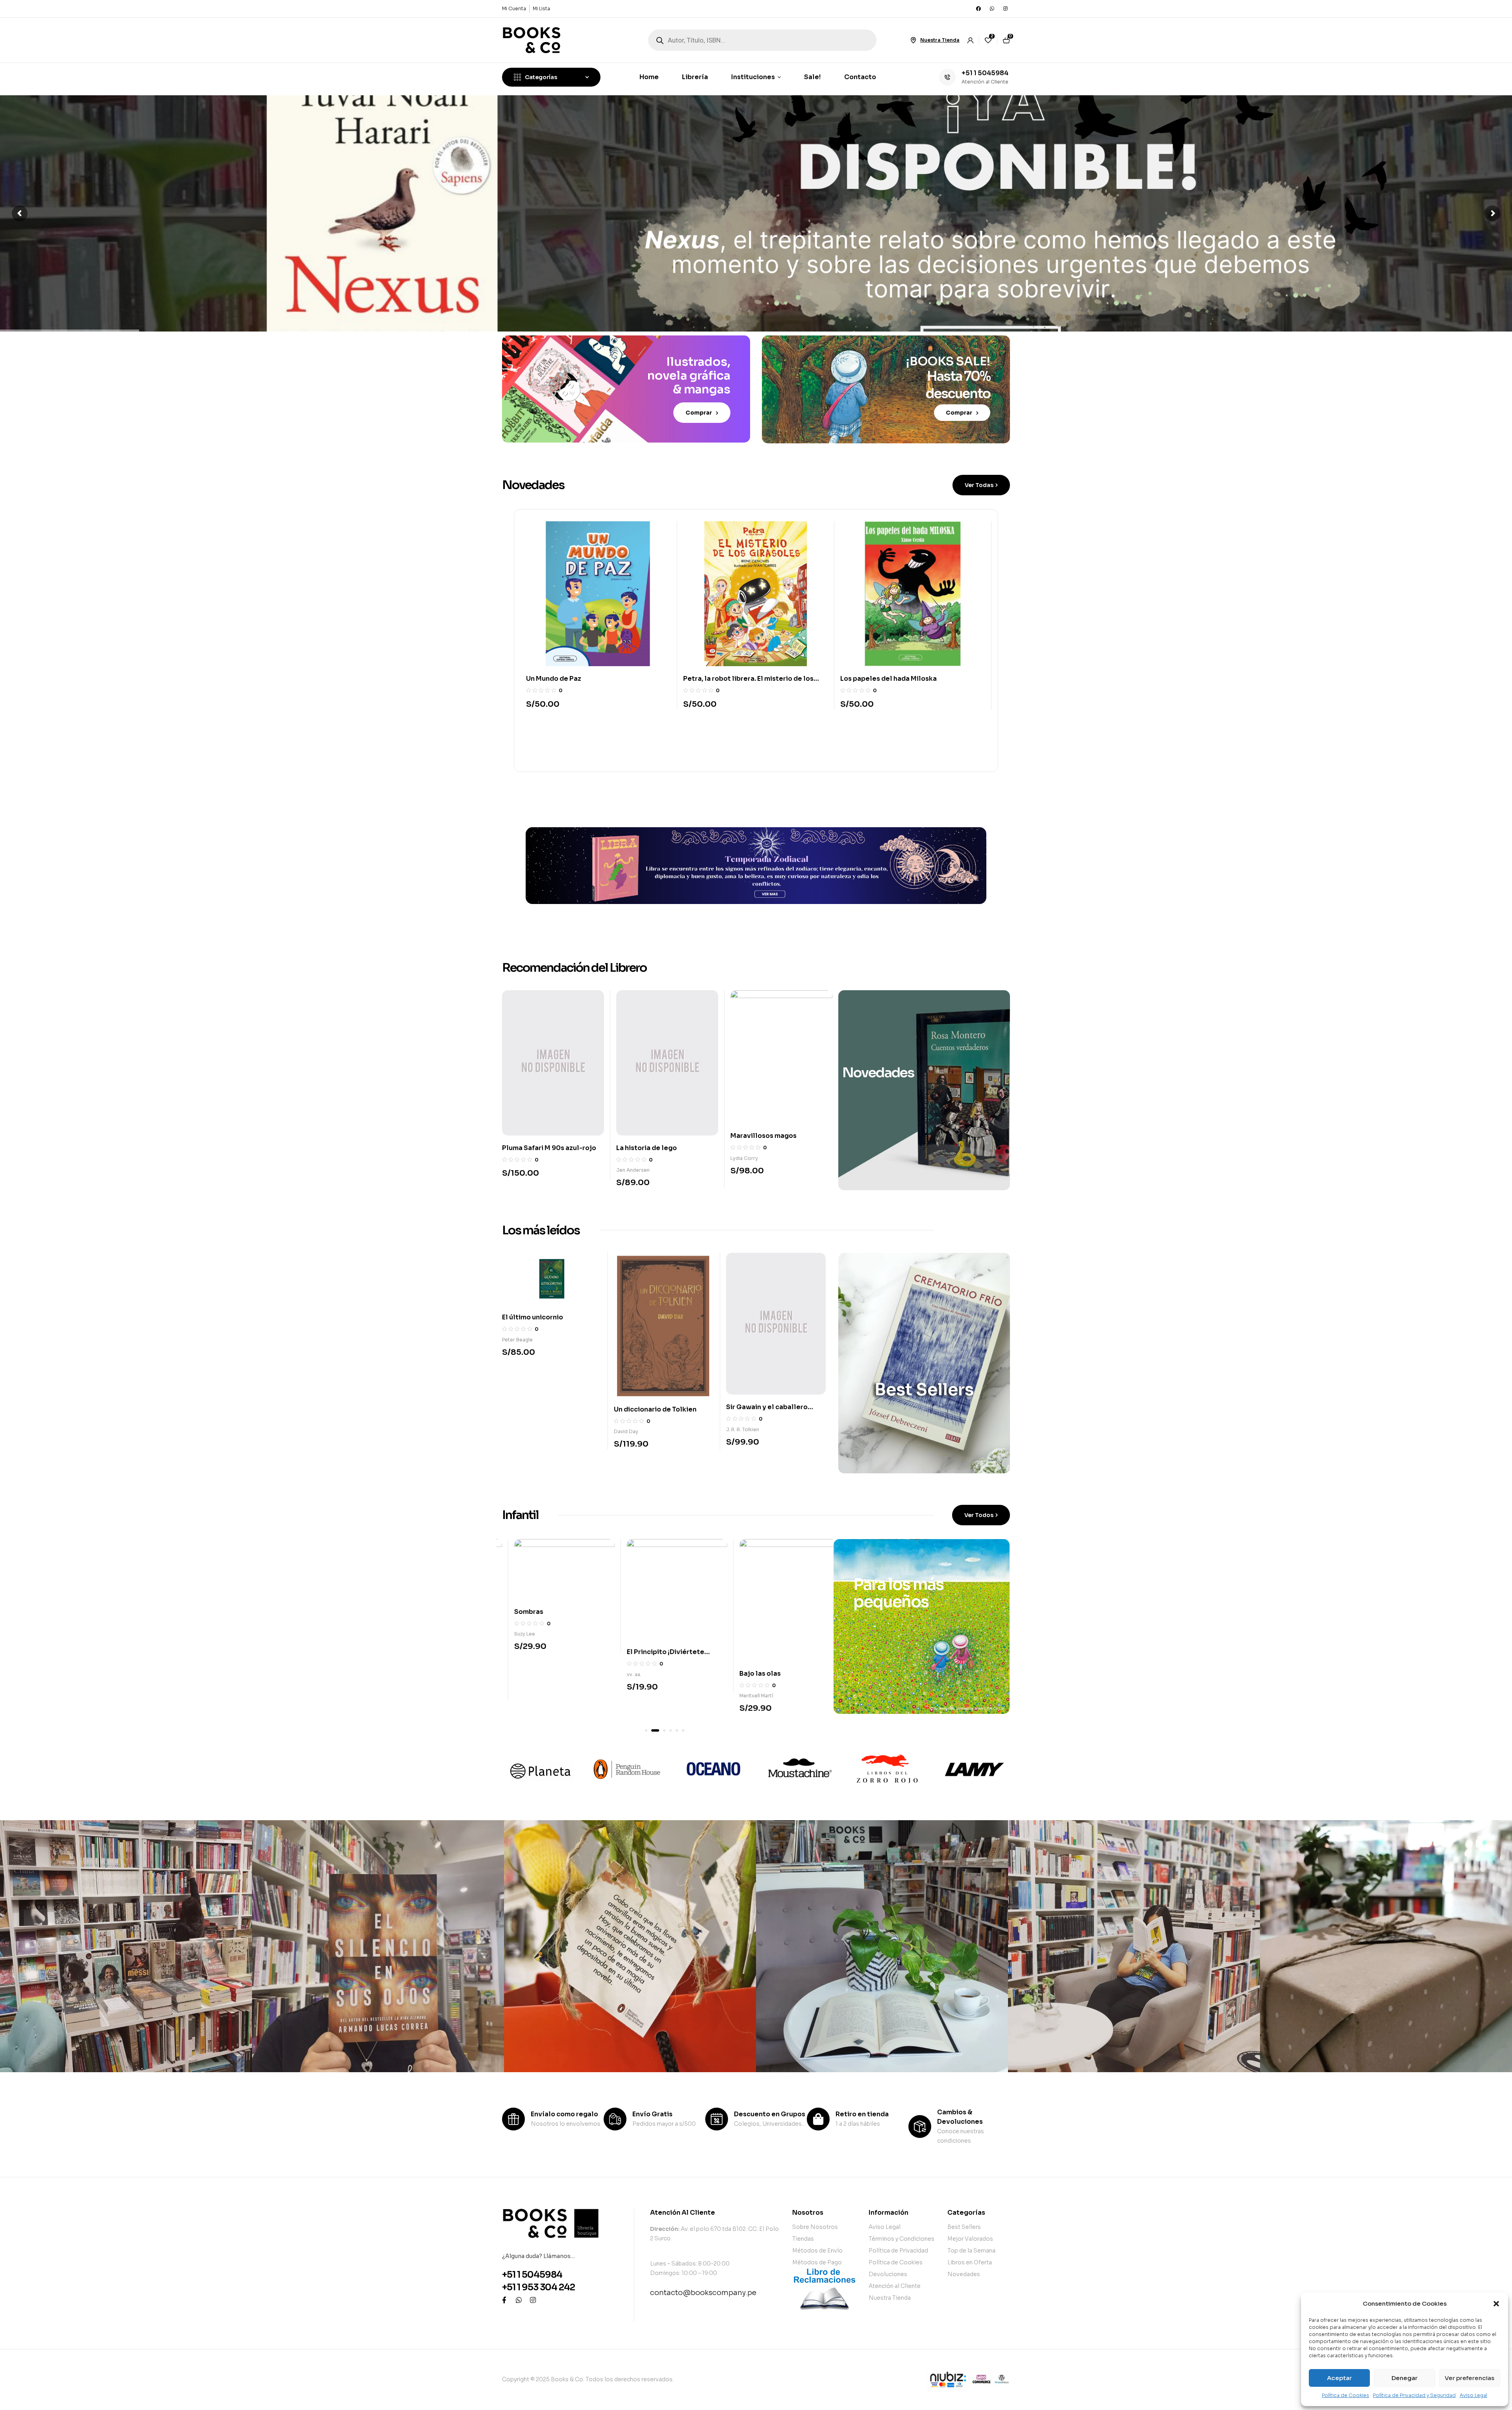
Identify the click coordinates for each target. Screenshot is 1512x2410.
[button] (1496, 2304)
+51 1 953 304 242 (538, 2287)
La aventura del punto (650, 1668)
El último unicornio (533, 1317)
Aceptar (1339, 2378)
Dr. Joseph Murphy (753, 1172)
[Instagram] (1005, 9)
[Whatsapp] (992, 9)
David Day (626, 1431)
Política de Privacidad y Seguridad (1414, 2395)
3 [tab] (659, 1730)
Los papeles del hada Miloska (574, 679)
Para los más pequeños (898, 1593)
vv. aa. (624, 1164)
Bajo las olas (523, 1674)
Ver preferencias (1469, 2378)
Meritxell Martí (519, 1696)
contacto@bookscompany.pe (703, 2293)
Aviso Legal (1473, 2395)
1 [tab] (646, 1730)
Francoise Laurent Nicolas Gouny (766, 1696)
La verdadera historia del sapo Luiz (740, 679)
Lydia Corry (516, 1158)
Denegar (1405, 2378)
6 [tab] (683, 1730)
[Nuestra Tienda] (913, 40)
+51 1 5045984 (985, 73)
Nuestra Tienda (940, 40)
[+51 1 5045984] (947, 77)
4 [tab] (665, 1730)
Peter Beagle (517, 1340)
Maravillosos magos (535, 1136)
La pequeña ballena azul (880, 679)
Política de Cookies (1345, 2395)
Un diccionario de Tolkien (655, 1409)
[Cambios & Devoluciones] (920, 2127)
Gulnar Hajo (628, 1691)
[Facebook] (978, 9)
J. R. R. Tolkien (743, 1429)
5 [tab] (674, 1730)
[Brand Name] (539, 1769)
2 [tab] (652, 1730)
